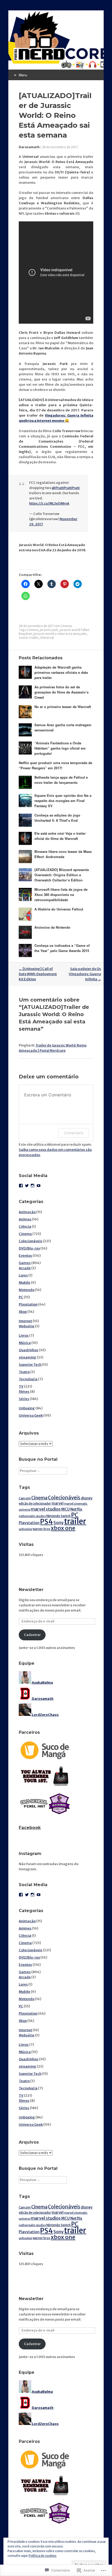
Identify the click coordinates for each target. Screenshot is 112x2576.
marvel (58, 1503)
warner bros (41, 1529)
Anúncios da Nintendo (52, 927)
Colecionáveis (30, 1241)
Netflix (76, 1509)
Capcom (25, 1498)
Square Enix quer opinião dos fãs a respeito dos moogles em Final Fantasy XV (63, 801)
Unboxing (27, 1408)
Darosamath (29, 147)
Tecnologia (28, 1379)
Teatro (24, 1372)
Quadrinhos (29, 1350)
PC (21, 1297)
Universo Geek (31, 1415)
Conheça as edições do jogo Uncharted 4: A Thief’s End (57, 818)
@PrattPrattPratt (66, 488)
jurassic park (49, 630)
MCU (66, 1509)
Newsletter (31, 1590)
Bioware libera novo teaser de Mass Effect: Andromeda (63, 854)
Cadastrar (32, 1635)
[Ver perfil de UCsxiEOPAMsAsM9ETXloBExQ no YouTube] (39, 1186)
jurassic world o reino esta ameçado (60, 634)
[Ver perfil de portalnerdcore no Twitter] (27, 1186)
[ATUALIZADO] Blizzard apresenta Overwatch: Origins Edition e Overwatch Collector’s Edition (62, 875)
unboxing (25, 1529)
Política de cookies (43, 2556)
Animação (27, 1212)
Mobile (24, 1283)
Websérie (27, 1326)
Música (25, 1343)
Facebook (30, 1828)
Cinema (66, 626)
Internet (25, 1321)
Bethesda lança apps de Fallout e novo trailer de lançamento (61, 780)
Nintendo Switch (58, 1516)
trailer (75, 1521)
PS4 (46, 1522)
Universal (47, 638)
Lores (23, 1275)
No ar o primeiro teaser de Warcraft (63, 707)
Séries (24, 1399)
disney (87, 1498)
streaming (27, 1357)
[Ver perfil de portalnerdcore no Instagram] (33, 1186)
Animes (25, 1219)
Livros (24, 1335)
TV (21, 1386)
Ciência (25, 1226)
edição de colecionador (35, 1504)
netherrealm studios (32, 1516)
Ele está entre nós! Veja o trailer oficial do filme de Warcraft (60, 836)
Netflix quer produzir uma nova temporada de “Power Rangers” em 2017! (55, 765)
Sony (58, 1523)
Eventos (25, 1256)
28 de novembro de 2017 (60, 147)
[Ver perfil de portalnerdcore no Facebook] (21, 1186)
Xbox (23, 1312)
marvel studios (46, 1509)
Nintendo (27, 1290)
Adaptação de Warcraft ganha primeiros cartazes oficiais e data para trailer (61, 672)
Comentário (74, 1133)
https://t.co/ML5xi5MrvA (49, 503)
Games (25, 1263)
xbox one (63, 1528)
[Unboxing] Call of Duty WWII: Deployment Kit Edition (38, 974)
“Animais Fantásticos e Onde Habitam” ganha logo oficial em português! (60, 748)
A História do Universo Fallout (59, 909)
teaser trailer (29, 638)
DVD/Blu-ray (29, 1248)
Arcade (25, 1268)
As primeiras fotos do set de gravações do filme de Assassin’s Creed (61, 692)
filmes (24, 1392)
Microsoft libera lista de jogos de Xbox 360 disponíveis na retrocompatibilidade (61, 895)
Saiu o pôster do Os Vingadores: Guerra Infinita (85, 974)
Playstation (28, 1304)
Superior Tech (30, 1365)
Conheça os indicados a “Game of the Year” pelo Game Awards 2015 (62, 948)
